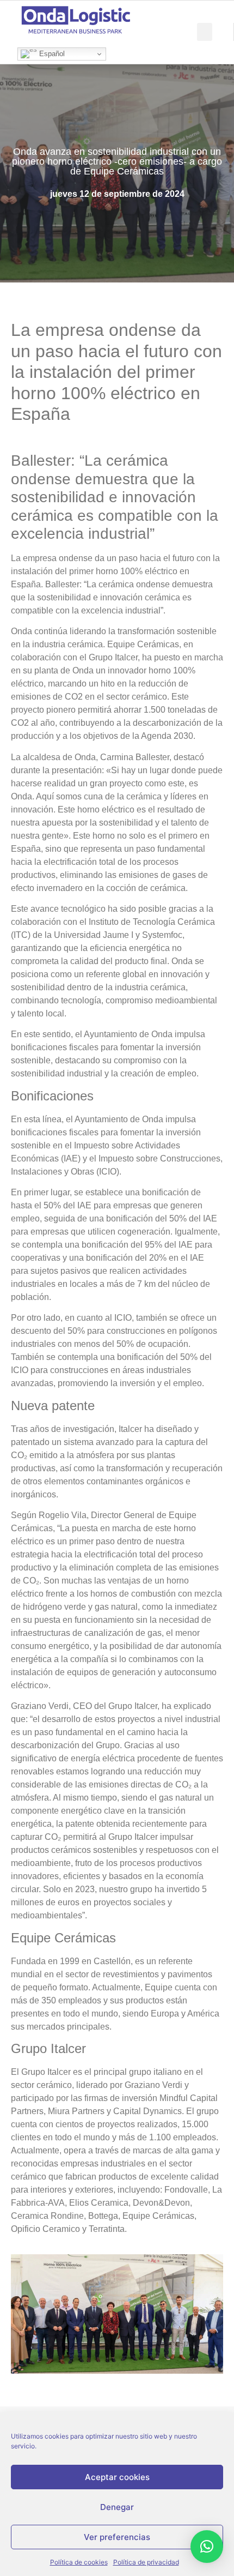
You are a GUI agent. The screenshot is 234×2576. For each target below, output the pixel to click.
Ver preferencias (117, 2537)
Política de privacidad (146, 2562)
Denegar (117, 2507)
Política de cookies (79, 2562)
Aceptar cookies (117, 2477)
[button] (205, 32)
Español (51, 54)
